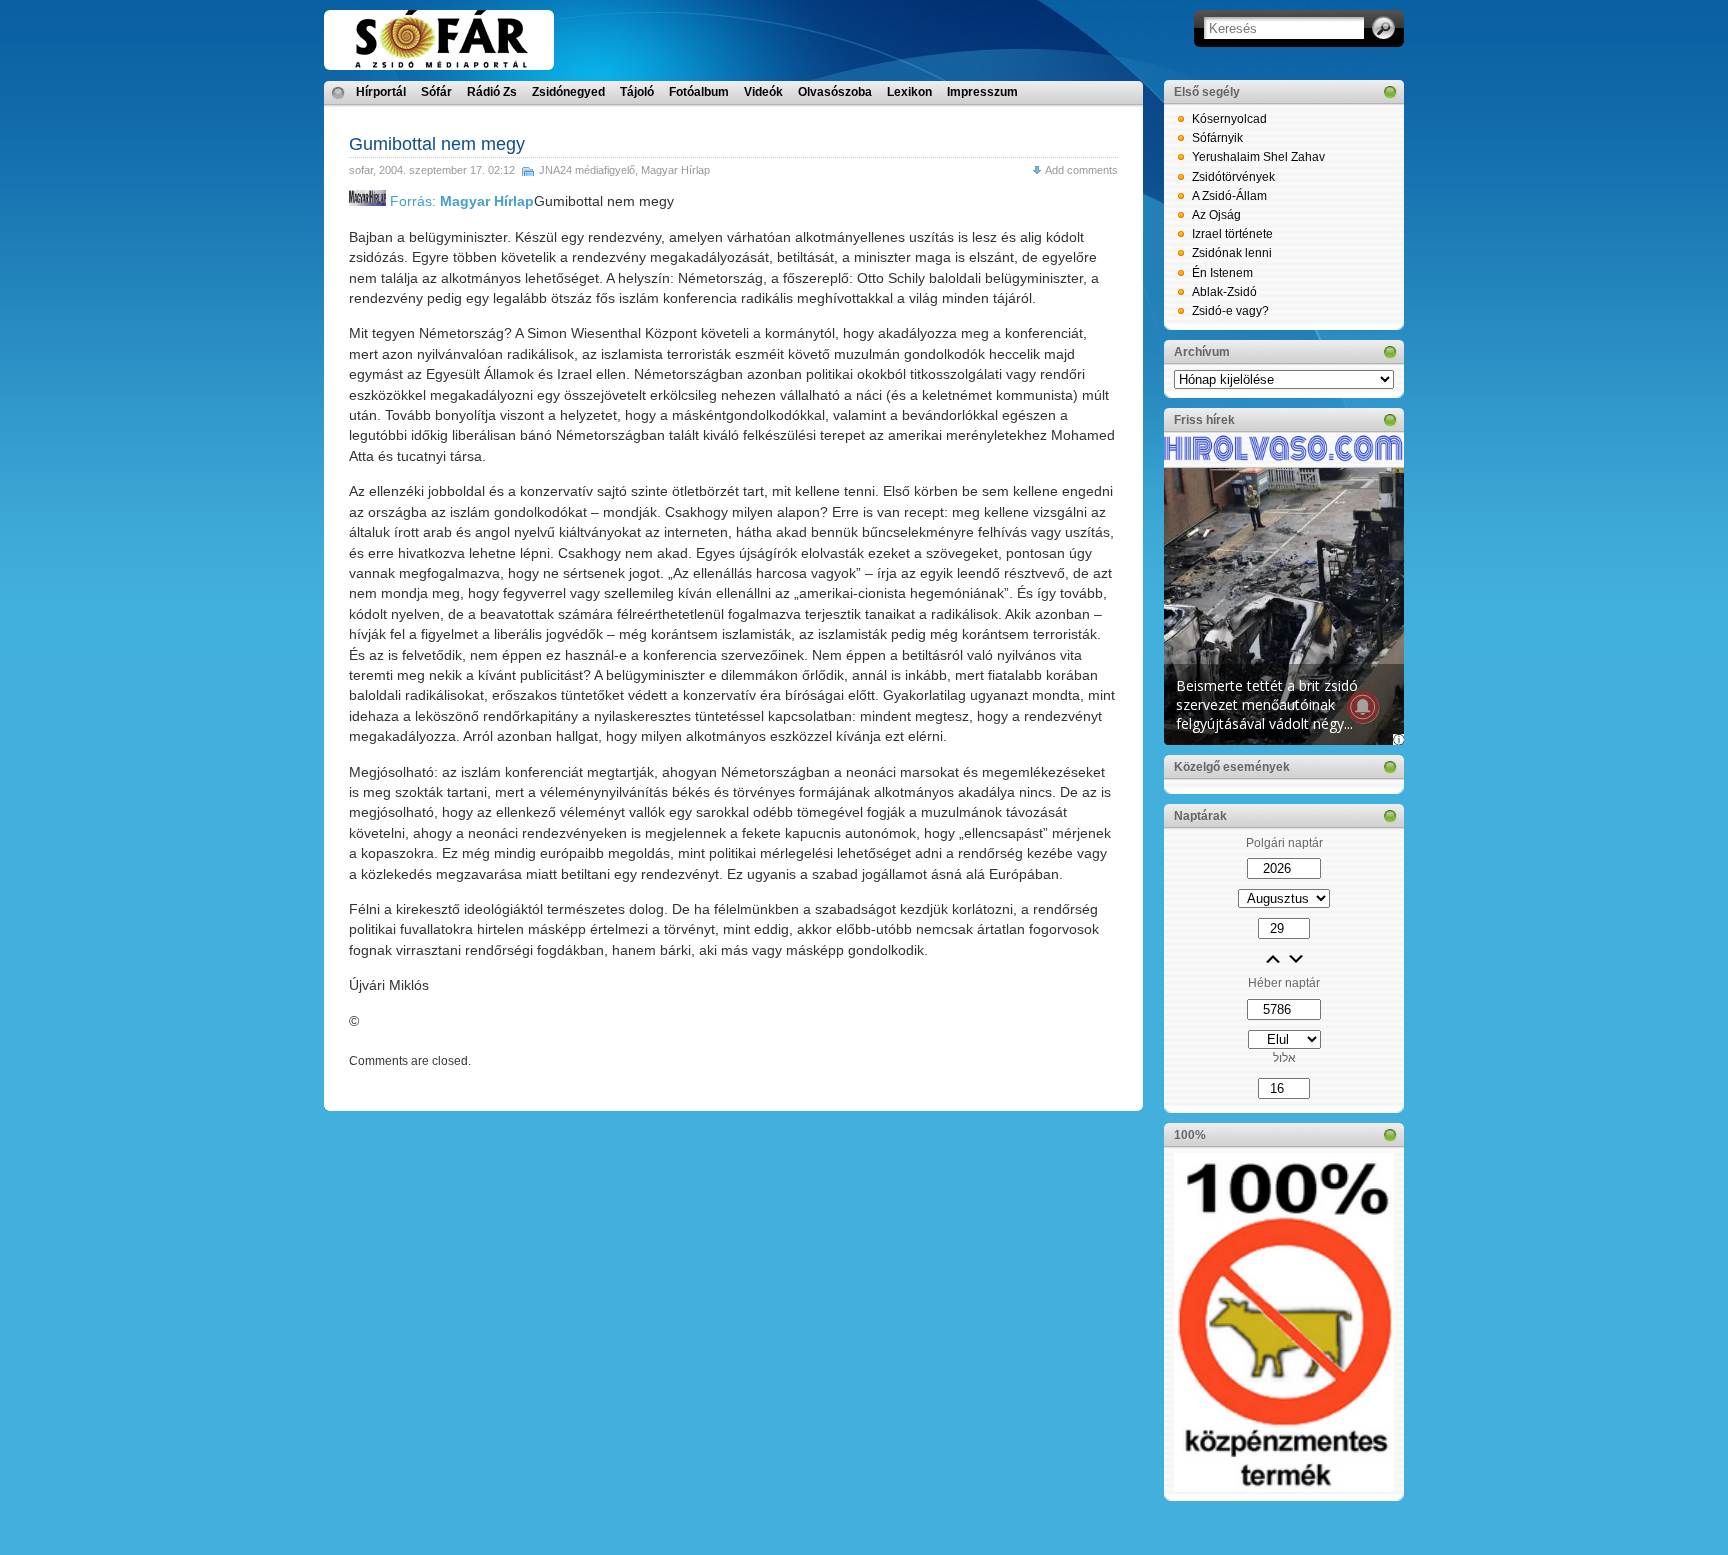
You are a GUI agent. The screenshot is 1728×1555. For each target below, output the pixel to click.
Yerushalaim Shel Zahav (1258, 157)
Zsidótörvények (1233, 177)
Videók (763, 92)
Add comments (1081, 170)
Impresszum (982, 92)
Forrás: (460, 201)
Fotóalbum (699, 92)
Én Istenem (1222, 273)
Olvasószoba (835, 92)
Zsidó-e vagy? (1230, 311)
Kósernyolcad (1229, 119)
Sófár (436, 92)
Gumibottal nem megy (437, 144)
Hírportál (381, 92)
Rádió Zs (492, 92)
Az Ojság (1216, 215)
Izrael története (1232, 234)
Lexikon (909, 92)
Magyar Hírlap (675, 170)
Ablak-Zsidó (1224, 292)
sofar (361, 170)
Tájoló (637, 92)
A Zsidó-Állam (1229, 196)
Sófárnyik (1217, 138)
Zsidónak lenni (1232, 253)
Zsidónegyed (568, 92)
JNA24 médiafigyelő (587, 170)
